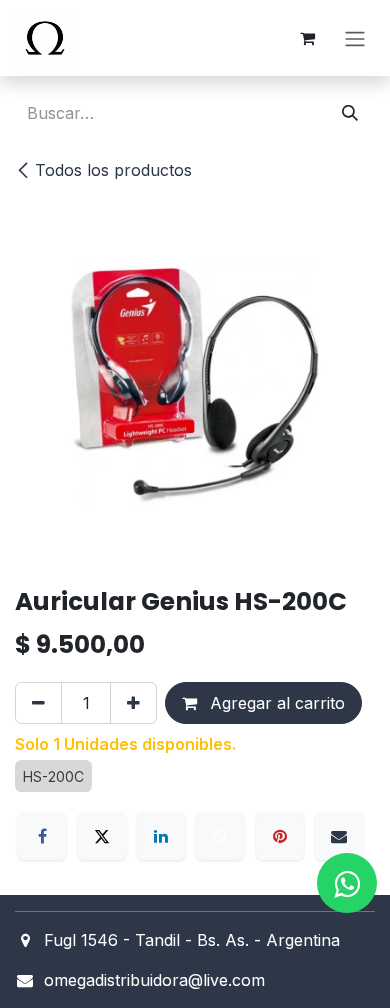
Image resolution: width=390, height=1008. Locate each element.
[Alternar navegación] (355, 38)
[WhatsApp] (220, 836)
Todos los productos (113, 170)
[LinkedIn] (161, 836)
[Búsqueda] (350, 113)
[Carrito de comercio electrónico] (307, 38)
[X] (102, 836)
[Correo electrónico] (339, 836)
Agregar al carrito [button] (275, 703)
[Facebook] (42, 836)
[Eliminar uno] (38, 703)
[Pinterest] (280, 836)
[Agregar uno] (133, 703)
